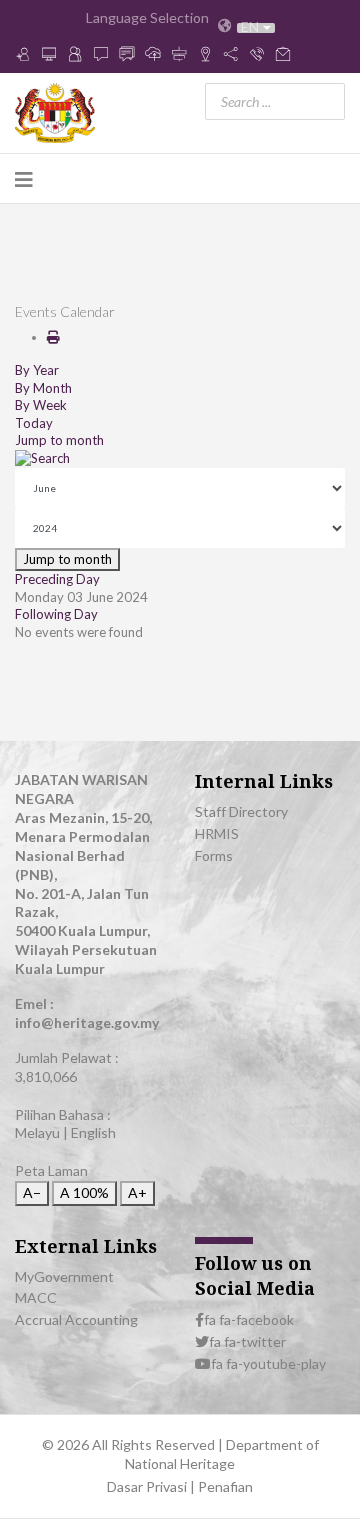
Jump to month (59, 440)
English (93, 1132)
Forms (214, 855)
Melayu (37, 1132)
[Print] (53, 337)
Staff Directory (241, 811)
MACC (36, 1297)
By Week (41, 405)
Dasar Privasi (148, 1486)
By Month (43, 388)
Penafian (225, 1486)
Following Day (56, 614)
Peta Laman (51, 1170)
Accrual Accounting (76, 1319)
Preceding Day (57, 579)
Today (34, 423)
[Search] (180, 459)
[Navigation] (24, 179)
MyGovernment (64, 1276)
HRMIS (217, 833)
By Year (37, 370)
